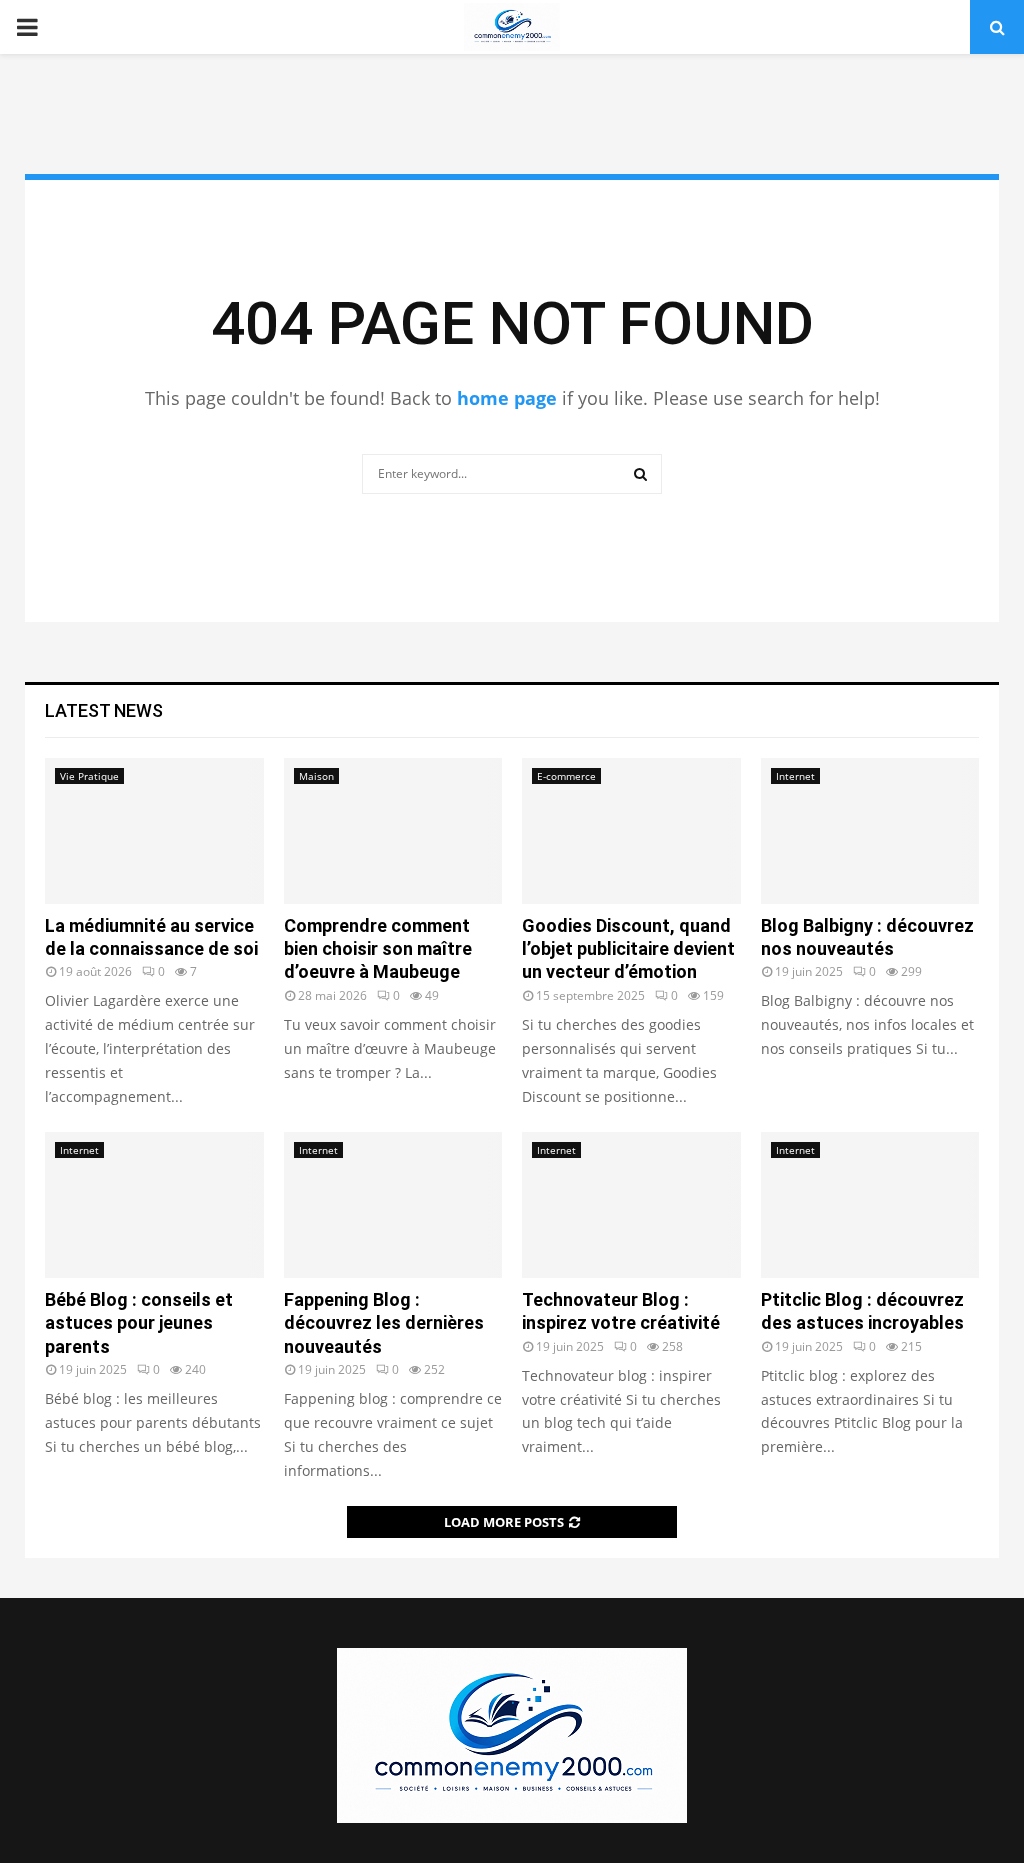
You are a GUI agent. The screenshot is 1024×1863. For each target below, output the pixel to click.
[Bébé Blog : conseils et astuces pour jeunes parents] (154, 1205)
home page (507, 398)
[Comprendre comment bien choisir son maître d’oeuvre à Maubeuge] (393, 831)
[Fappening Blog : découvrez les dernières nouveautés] (393, 1205)
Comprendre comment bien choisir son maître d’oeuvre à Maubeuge (378, 949)
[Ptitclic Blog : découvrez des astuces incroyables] (870, 1205)
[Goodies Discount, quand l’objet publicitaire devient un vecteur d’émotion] (631, 831)
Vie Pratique (89, 776)
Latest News (104, 710)
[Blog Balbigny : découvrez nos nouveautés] (870, 831)
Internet (795, 776)
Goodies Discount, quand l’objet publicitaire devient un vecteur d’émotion (628, 949)
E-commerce (566, 776)
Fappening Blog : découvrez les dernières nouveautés (384, 1323)
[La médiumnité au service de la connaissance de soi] (154, 831)
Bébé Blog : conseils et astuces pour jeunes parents (139, 1323)
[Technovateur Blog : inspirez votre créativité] (631, 1205)
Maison (316, 776)
